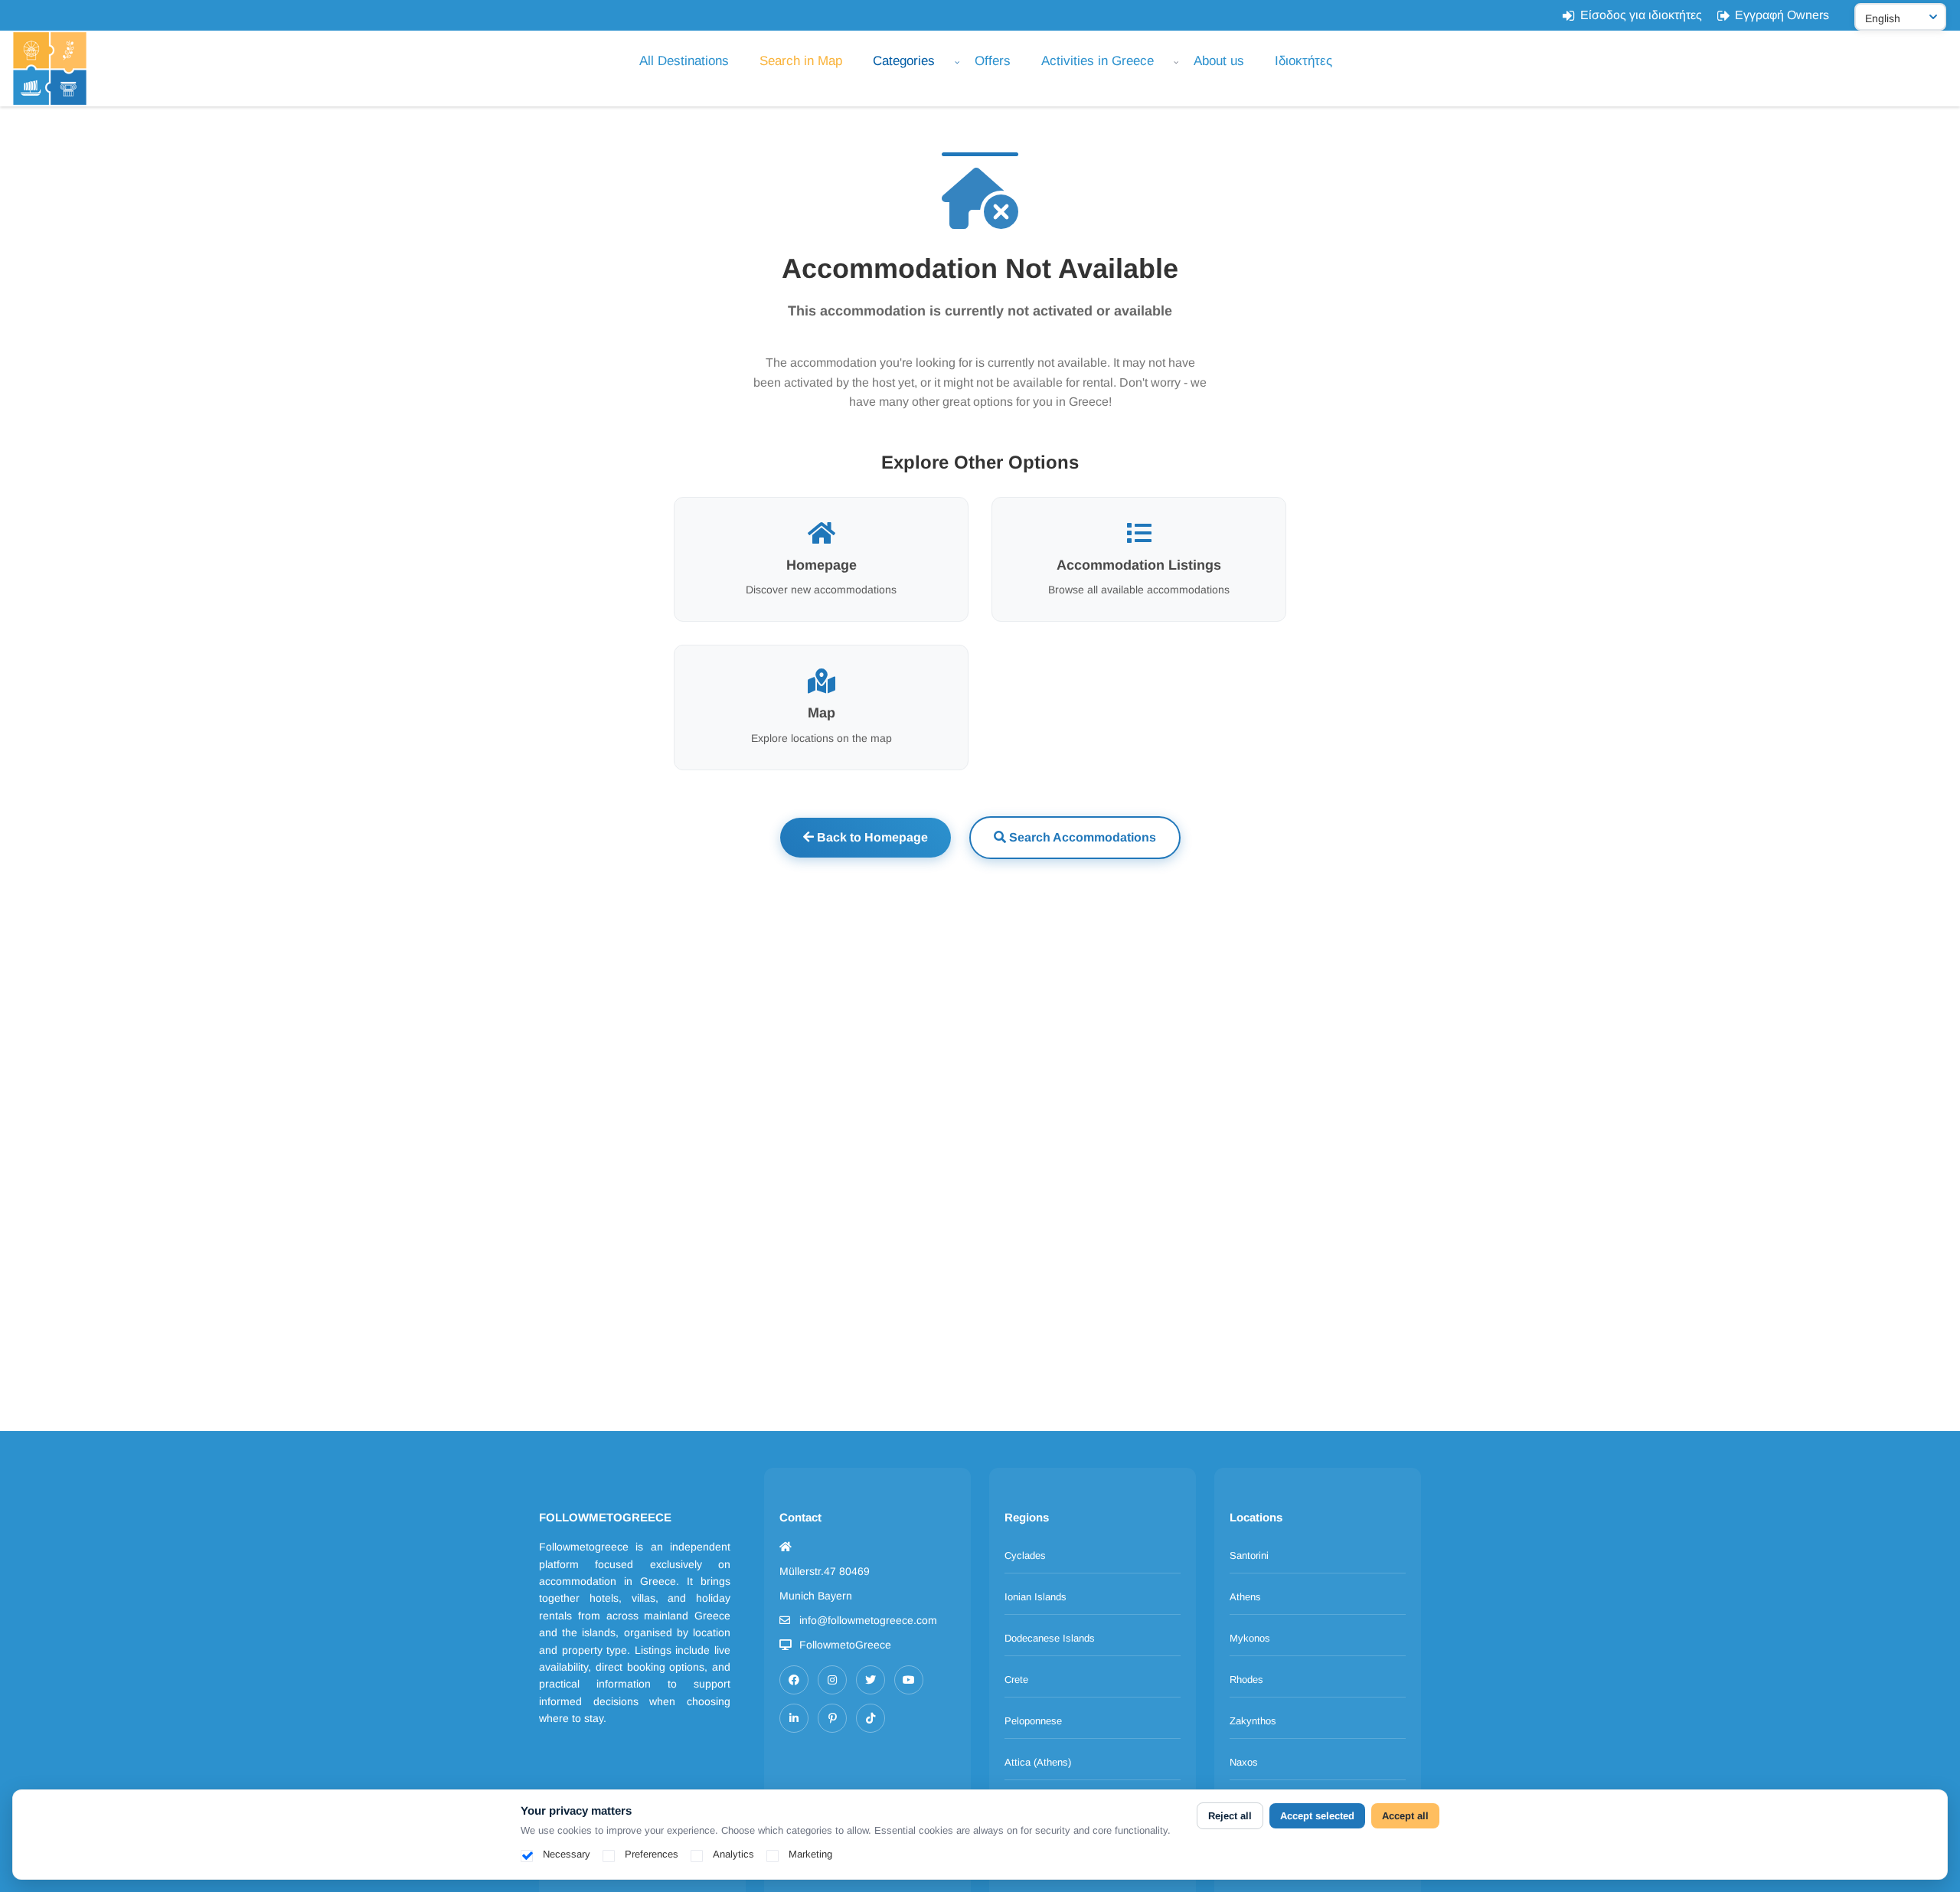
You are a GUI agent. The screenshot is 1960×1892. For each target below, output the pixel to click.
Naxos (1244, 1762)
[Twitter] (871, 1680)
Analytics (733, 1854)
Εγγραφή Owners (1782, 15)
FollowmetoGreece (845, 1645)
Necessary (567, 1854)
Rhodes (1246, 1680)
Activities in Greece (1098, 61)
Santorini (1249, 1555)
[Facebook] (794, 1680)
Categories (904, 61)
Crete (1016, 1680)
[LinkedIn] (794, 1718)
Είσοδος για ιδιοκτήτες (1641, 15)
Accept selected (1317, 1816)
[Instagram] (832, 1680)
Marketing (810, 1854)
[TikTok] (871, 1718)
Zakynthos (1253, 1721)
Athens (1245, 1597)
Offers (993, 61)
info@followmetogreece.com (868, 1620)
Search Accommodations (1081, 837)
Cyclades (1025, 1555)
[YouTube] (909, 1680)
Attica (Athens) (1038, 1762)
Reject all (1230, 1816)
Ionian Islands (1036, 1597)
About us (1219, 61)
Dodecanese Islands (1050, 1638)
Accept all (1405, 1816)
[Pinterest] (832, 1718)
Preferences (652, 1854)
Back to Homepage (871, 837)
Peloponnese (1033, 1721)
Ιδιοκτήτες (1303, 61)
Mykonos (1250, 1638)
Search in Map (801, 61)
